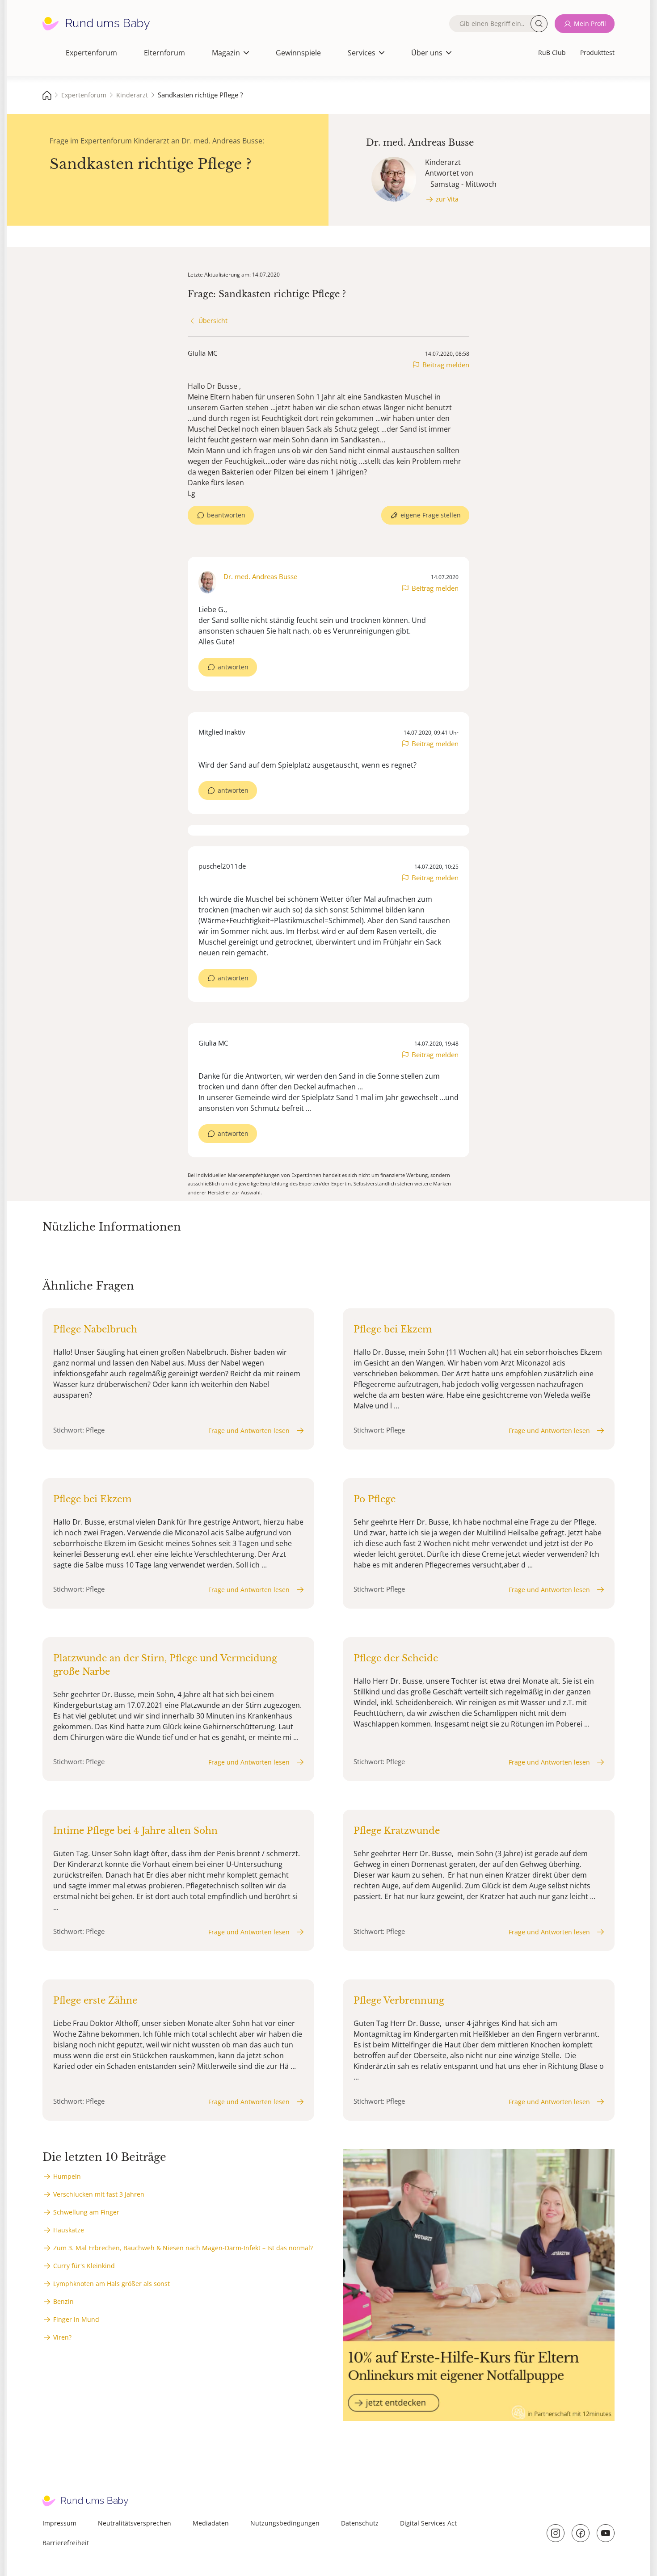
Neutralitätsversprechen (135, 2523)
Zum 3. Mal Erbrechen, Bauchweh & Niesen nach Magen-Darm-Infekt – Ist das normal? (183, 2248)
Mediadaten (211, 2523)
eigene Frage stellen (431, 515)
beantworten (226, 515)
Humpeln (67, 2176)
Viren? (62, 2337)
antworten (233, 667)
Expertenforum (91, 53)
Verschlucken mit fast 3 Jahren (99, 2194)
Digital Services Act (428, 2523)
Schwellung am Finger (86, 2212)
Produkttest (597, 53)
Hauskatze (69, 2230)
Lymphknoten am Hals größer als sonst (112, 2284)
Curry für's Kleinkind (84, 2266)
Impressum (59, 2523)
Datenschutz (360, 2523)
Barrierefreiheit (66, 2543)
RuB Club (552, 53)
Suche (539, 24)
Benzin (63, 2301)
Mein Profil (590, 23)
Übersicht (213, 321)
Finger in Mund (76, 2319)
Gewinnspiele (298, 53)
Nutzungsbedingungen (285, 2523)
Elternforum (164, 53)
